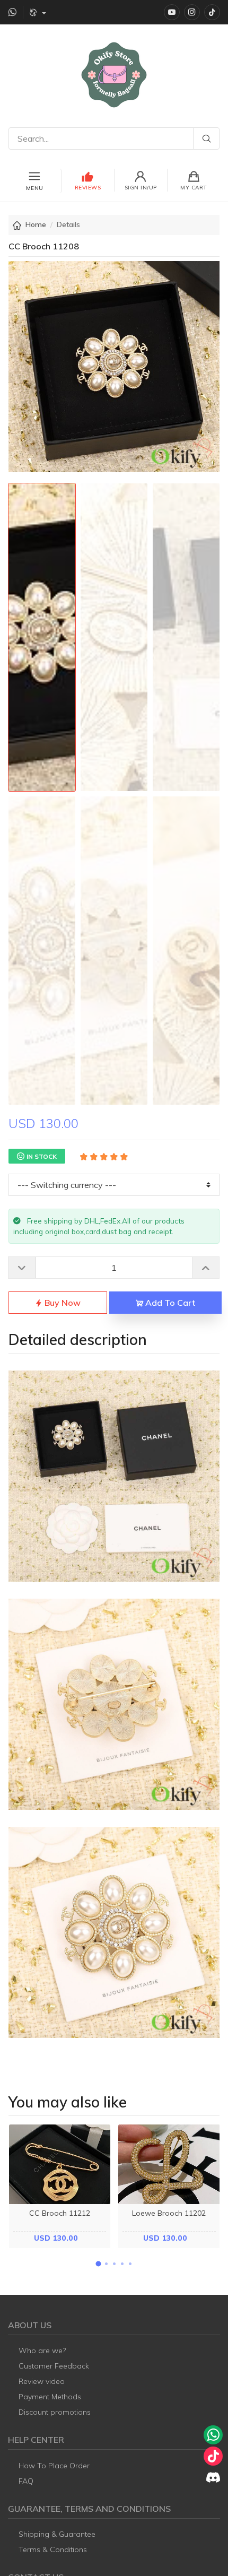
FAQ (26, 2481)
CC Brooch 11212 (60, 2213)
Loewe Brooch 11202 (169, 2213)
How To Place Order (54, 2466)
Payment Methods (50, 2397)
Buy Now (62, 1303)
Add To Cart (169, 1303)
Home (36, 224)
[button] (98, 2264)
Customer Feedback (54, 2366)
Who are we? (42, 2351)
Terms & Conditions (53, 2549)
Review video (42, 2381)
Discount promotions (55, 2412)
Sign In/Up (141, 188)
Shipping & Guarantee (57, 2534)
